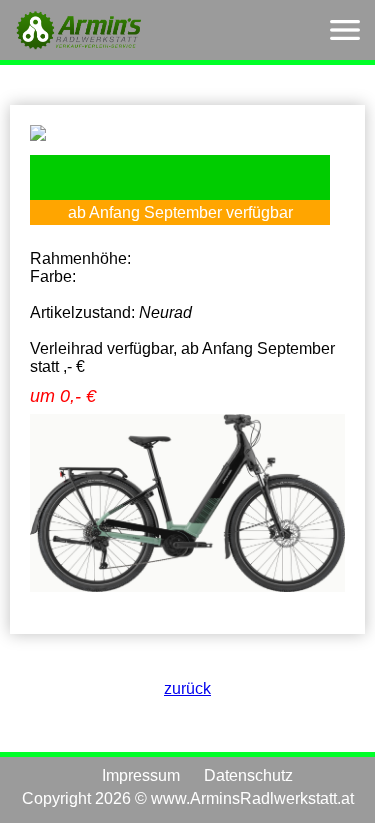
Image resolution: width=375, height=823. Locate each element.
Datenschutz (248, 775)
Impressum (141, 775)
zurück (187, 688)
